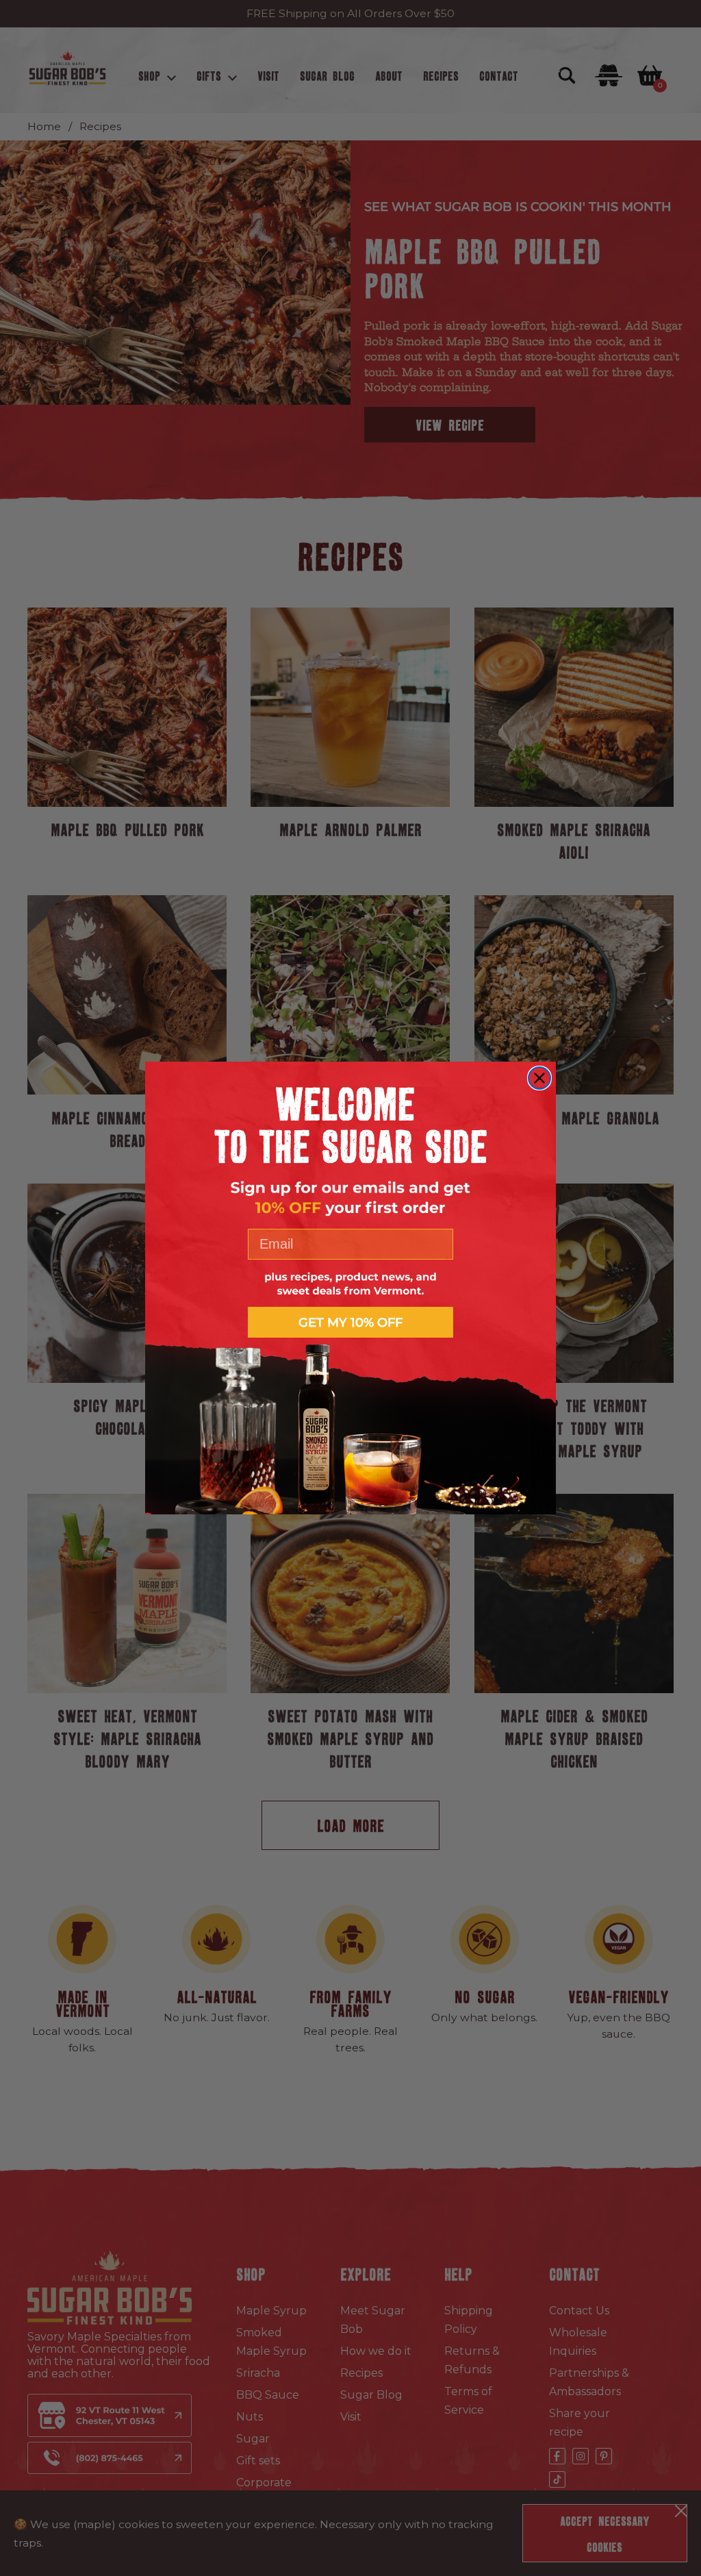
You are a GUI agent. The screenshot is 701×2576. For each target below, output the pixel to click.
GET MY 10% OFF (350, 1323)
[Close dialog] (539, 1078)
